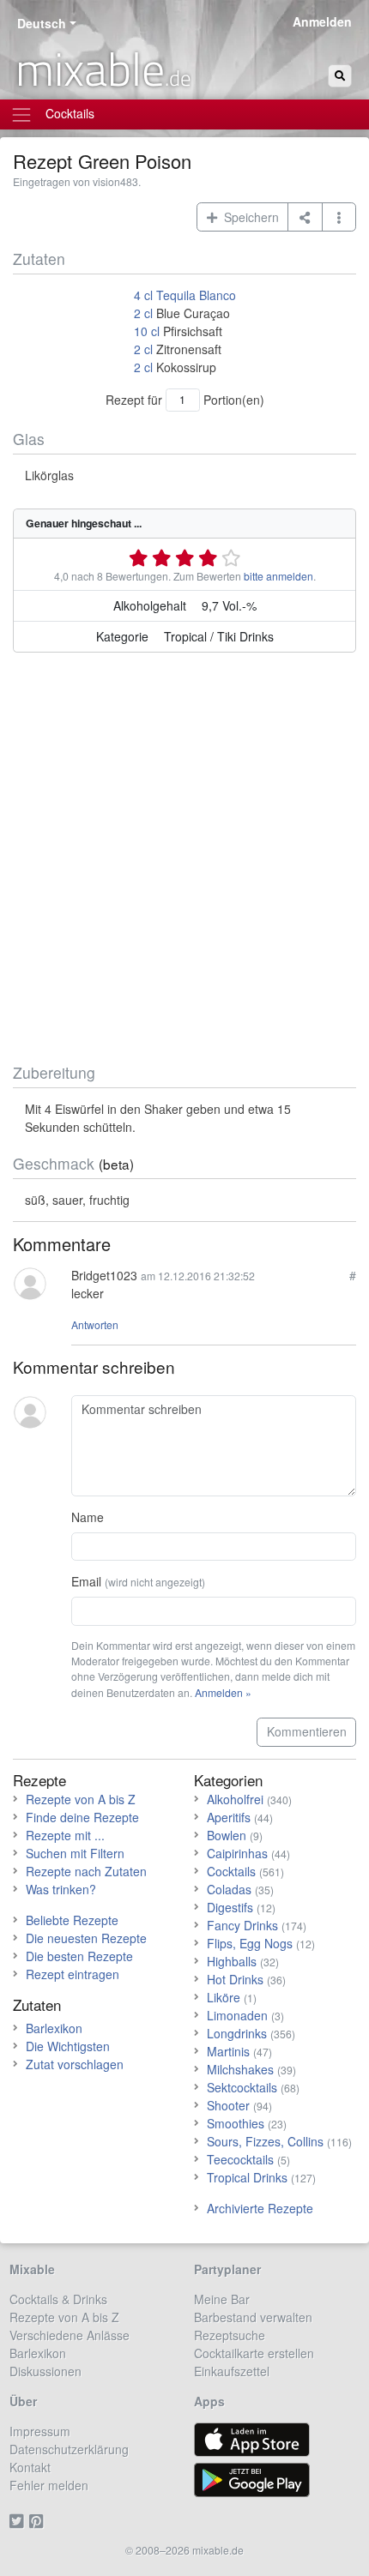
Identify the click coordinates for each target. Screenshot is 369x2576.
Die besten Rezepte (79, 1956)
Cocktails (231, 1871)
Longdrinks (237, 2033)
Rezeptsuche (230, 2335)
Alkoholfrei (235, 1799)
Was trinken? (61, 1889)
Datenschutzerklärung (69, 2449)
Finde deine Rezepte (82, 1817)
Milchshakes (240, 2069)
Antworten (95, 1324)
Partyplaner (227, 2269)
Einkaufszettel (232, 2371)
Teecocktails (240, 2159)
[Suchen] (340, 76)
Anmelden (322, 21)
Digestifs (230, 1907)
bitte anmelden (278, 576)
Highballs (232, 1961)
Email (138, 1581)
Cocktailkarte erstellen (254, 2353)
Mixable (32, 2269)
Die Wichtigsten (68, 2046)
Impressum (40, 2431)
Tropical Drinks (247, 2177)
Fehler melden (49, 2485)
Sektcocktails (242, 2087)
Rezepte (39, 1780)
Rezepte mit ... (65, 1835)
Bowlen (227, 1835)
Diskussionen (45, 2371)
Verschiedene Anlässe (70, 2335)
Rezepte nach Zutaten (86, 1871)
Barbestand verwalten (253, 2317)
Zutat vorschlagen (75, 2064)
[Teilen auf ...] (305, 217)
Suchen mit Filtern (75, 1853)
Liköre (224, 1997)
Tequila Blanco (196, 295)
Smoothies (236, 2123)
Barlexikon (54, 2028)
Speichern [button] (248, 217)
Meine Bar (222, 2299)
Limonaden (237, 2015)
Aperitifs (229, 1817)
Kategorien (228, 1780)
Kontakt (30, 2467)
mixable (103, 69)
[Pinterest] (39, 2521)
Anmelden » (223, 1692)
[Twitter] (19, 2521)
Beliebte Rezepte (72, 1920)
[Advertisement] (184, 861)
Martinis (228, 2051)
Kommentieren (307, 1731)
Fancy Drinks (242, 1925)
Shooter (228, 2105)
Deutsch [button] (42, 23)
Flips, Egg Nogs (250, 1943)
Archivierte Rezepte (260, 2208)
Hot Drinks (235, 1979)
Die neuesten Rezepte (86, 1938)
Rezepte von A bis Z (81, 1799)
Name (88, 1517)
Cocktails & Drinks (58, 2299)
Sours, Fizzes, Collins (265, 2141)
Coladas (229, 1889)
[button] (339, 217)
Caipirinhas (237, 1853)
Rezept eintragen (73, 1974)
